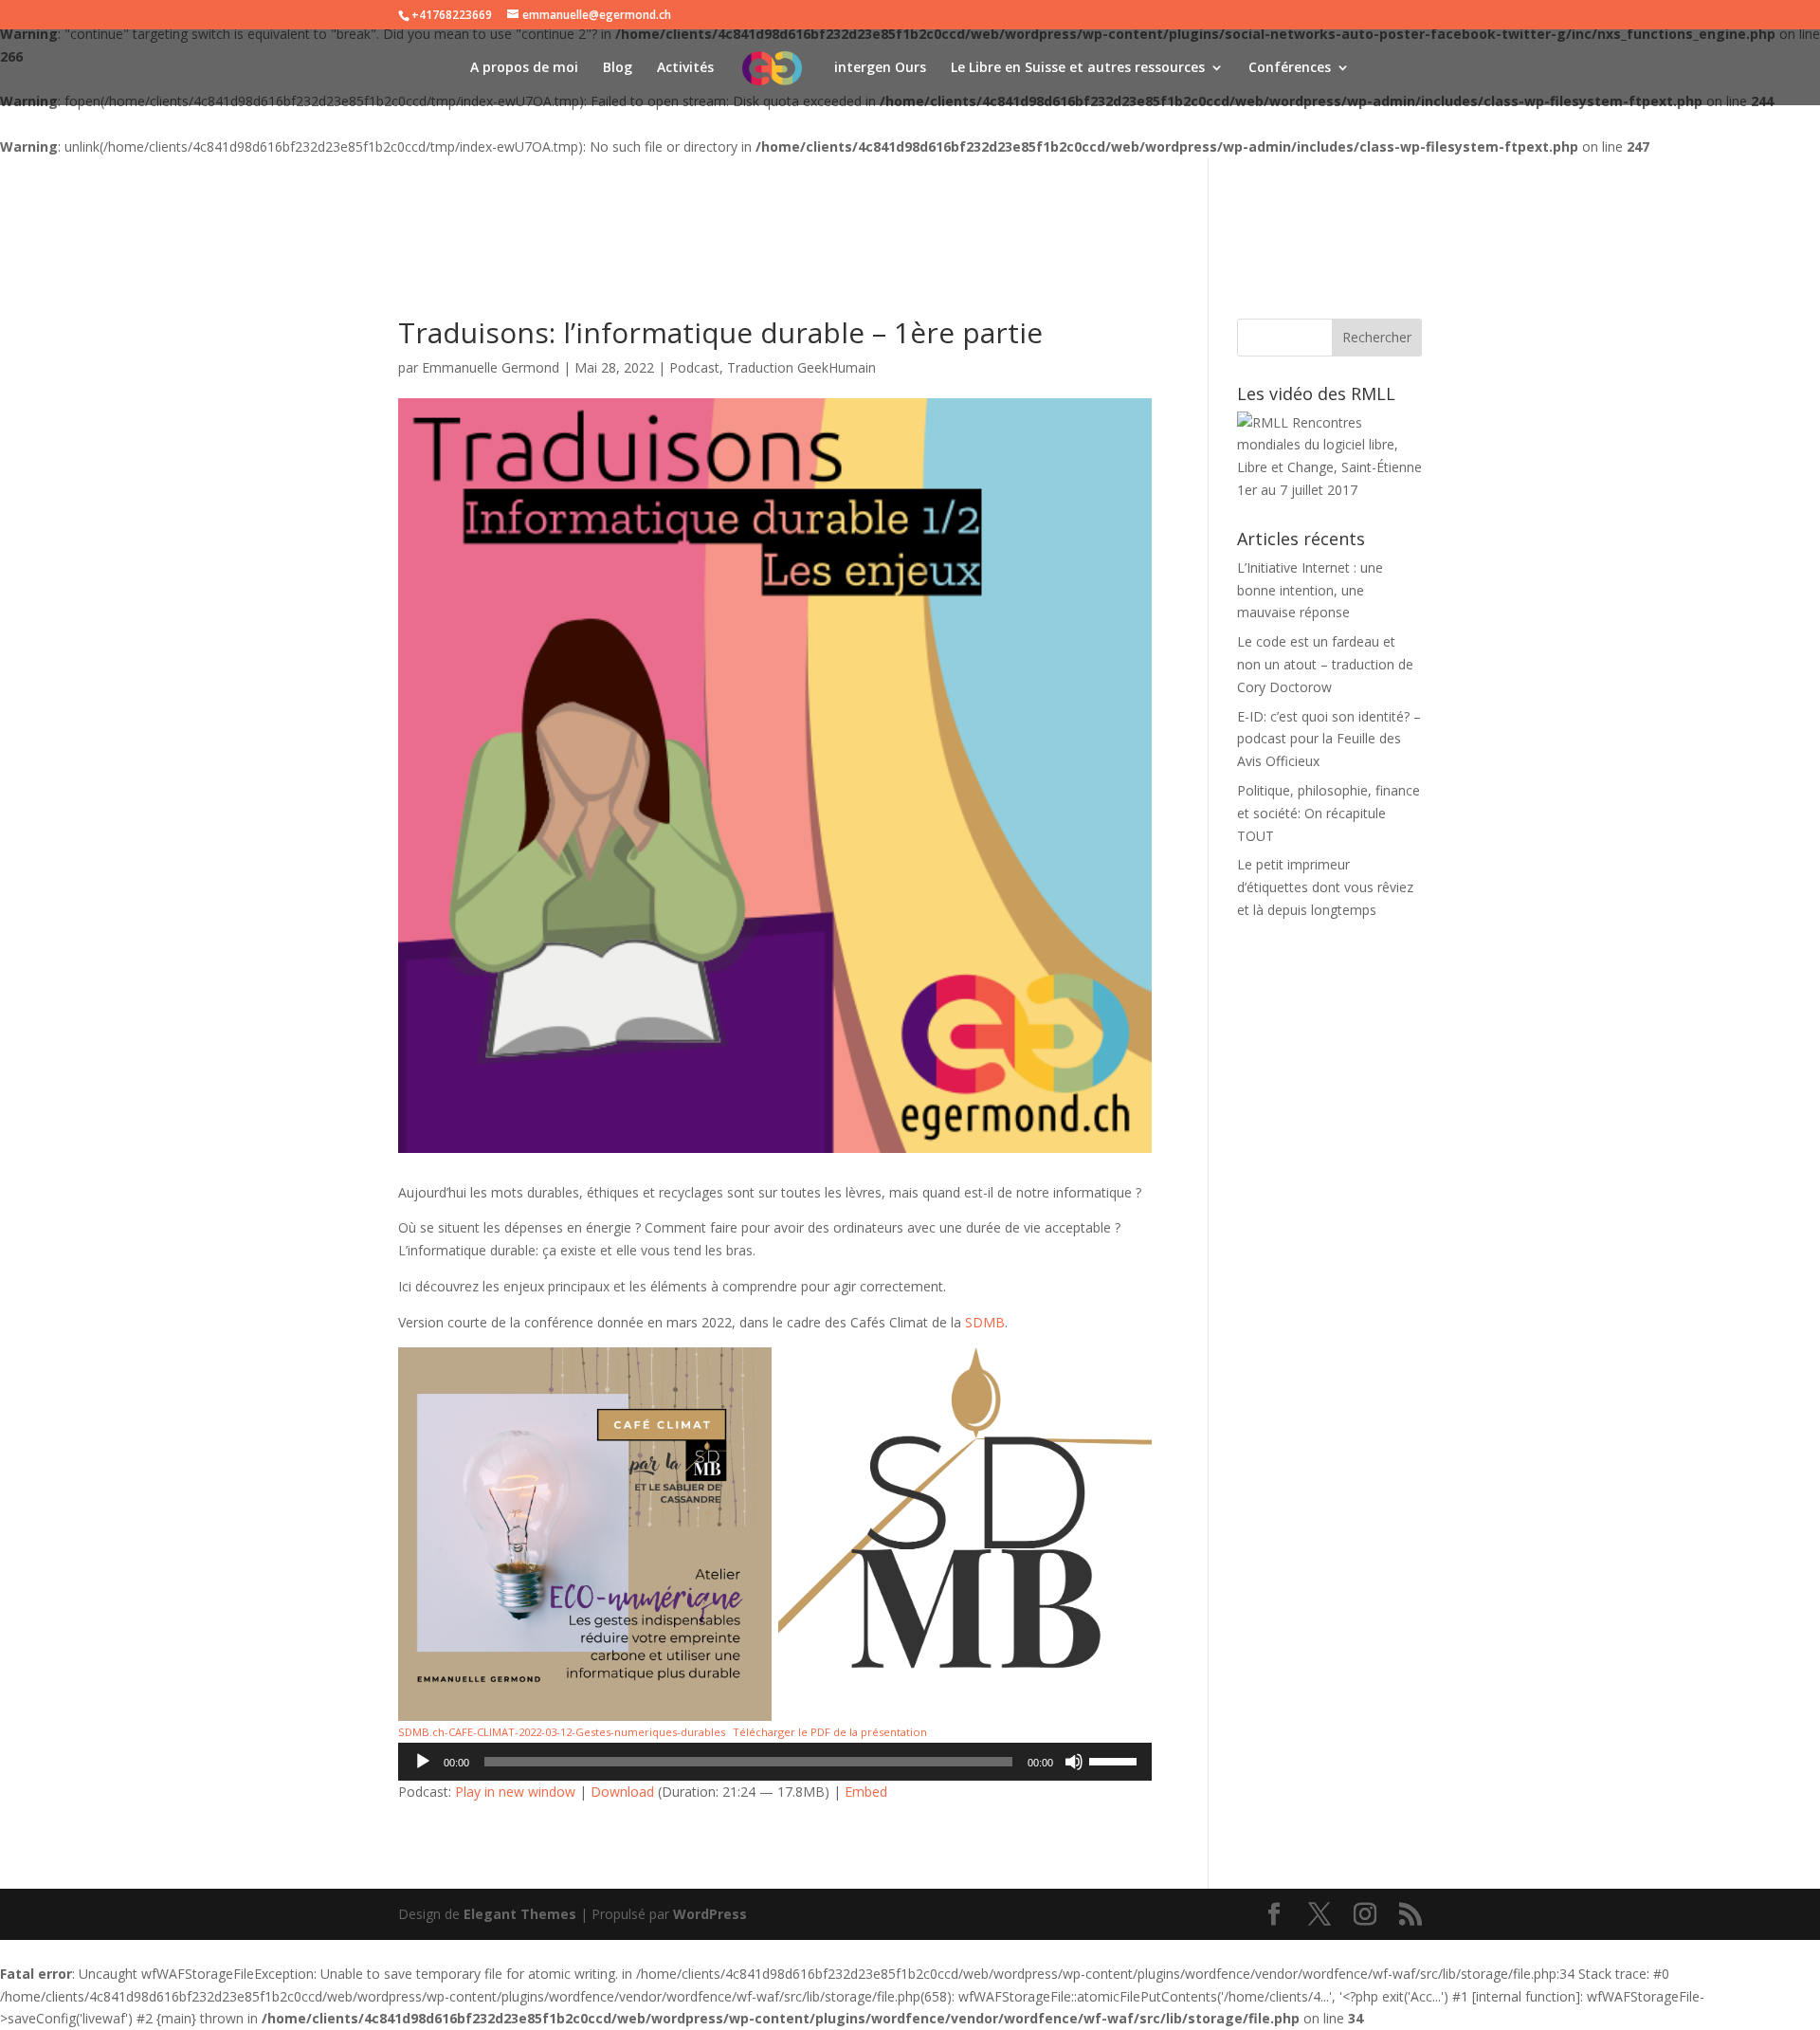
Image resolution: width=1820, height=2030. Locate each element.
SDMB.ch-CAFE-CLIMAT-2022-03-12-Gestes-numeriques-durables (562, 1732)
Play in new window (515, 1792)
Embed (866, 1792)
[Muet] (1074, 1762)
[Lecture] (423, 1762)
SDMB (985, 1322)
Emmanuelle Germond (491, 367)
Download (622, 1792)
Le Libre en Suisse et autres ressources (1078, 68)
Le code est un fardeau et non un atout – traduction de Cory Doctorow (1325, 664)
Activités (685, 68)
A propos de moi (524, 68)
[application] (775, 1762)
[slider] (1116, 1760)
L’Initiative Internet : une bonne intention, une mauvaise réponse (1310, 590)
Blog (618, 68)
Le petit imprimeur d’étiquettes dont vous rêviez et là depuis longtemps (1325, 887)
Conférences (1290, 68)
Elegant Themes (520, 1914)
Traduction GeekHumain (801, 367)
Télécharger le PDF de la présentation (830, 1732)
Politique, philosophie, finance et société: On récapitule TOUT (1329, 813)
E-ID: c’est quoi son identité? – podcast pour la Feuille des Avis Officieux (1329, 739)
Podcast (694, 367)
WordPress (710, 1914)
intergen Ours (880, 68)
